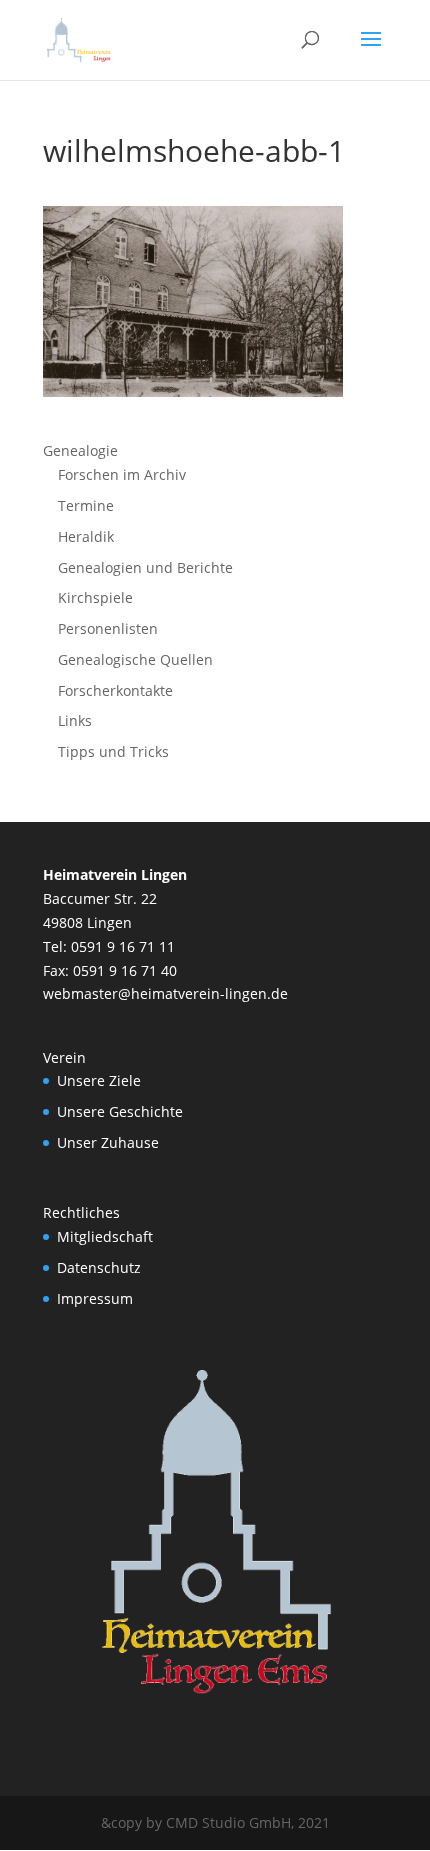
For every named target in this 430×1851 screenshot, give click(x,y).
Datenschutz (99, 1267)
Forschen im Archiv (122, 474)
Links (75, 720)
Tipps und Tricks (113, 751)
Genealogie (80, 450)
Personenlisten (108, 628)
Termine (86, 505)
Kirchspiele (95, 597)
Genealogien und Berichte (145, 567)
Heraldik (86, 536)
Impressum (95, 1298)
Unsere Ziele (99, 1080)
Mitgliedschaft (105, 1236)
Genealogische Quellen (135, 659)
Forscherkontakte (115, 690)
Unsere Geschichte (120, 1111)
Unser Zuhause (108, 1142)
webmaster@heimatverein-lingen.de (165, 993)
